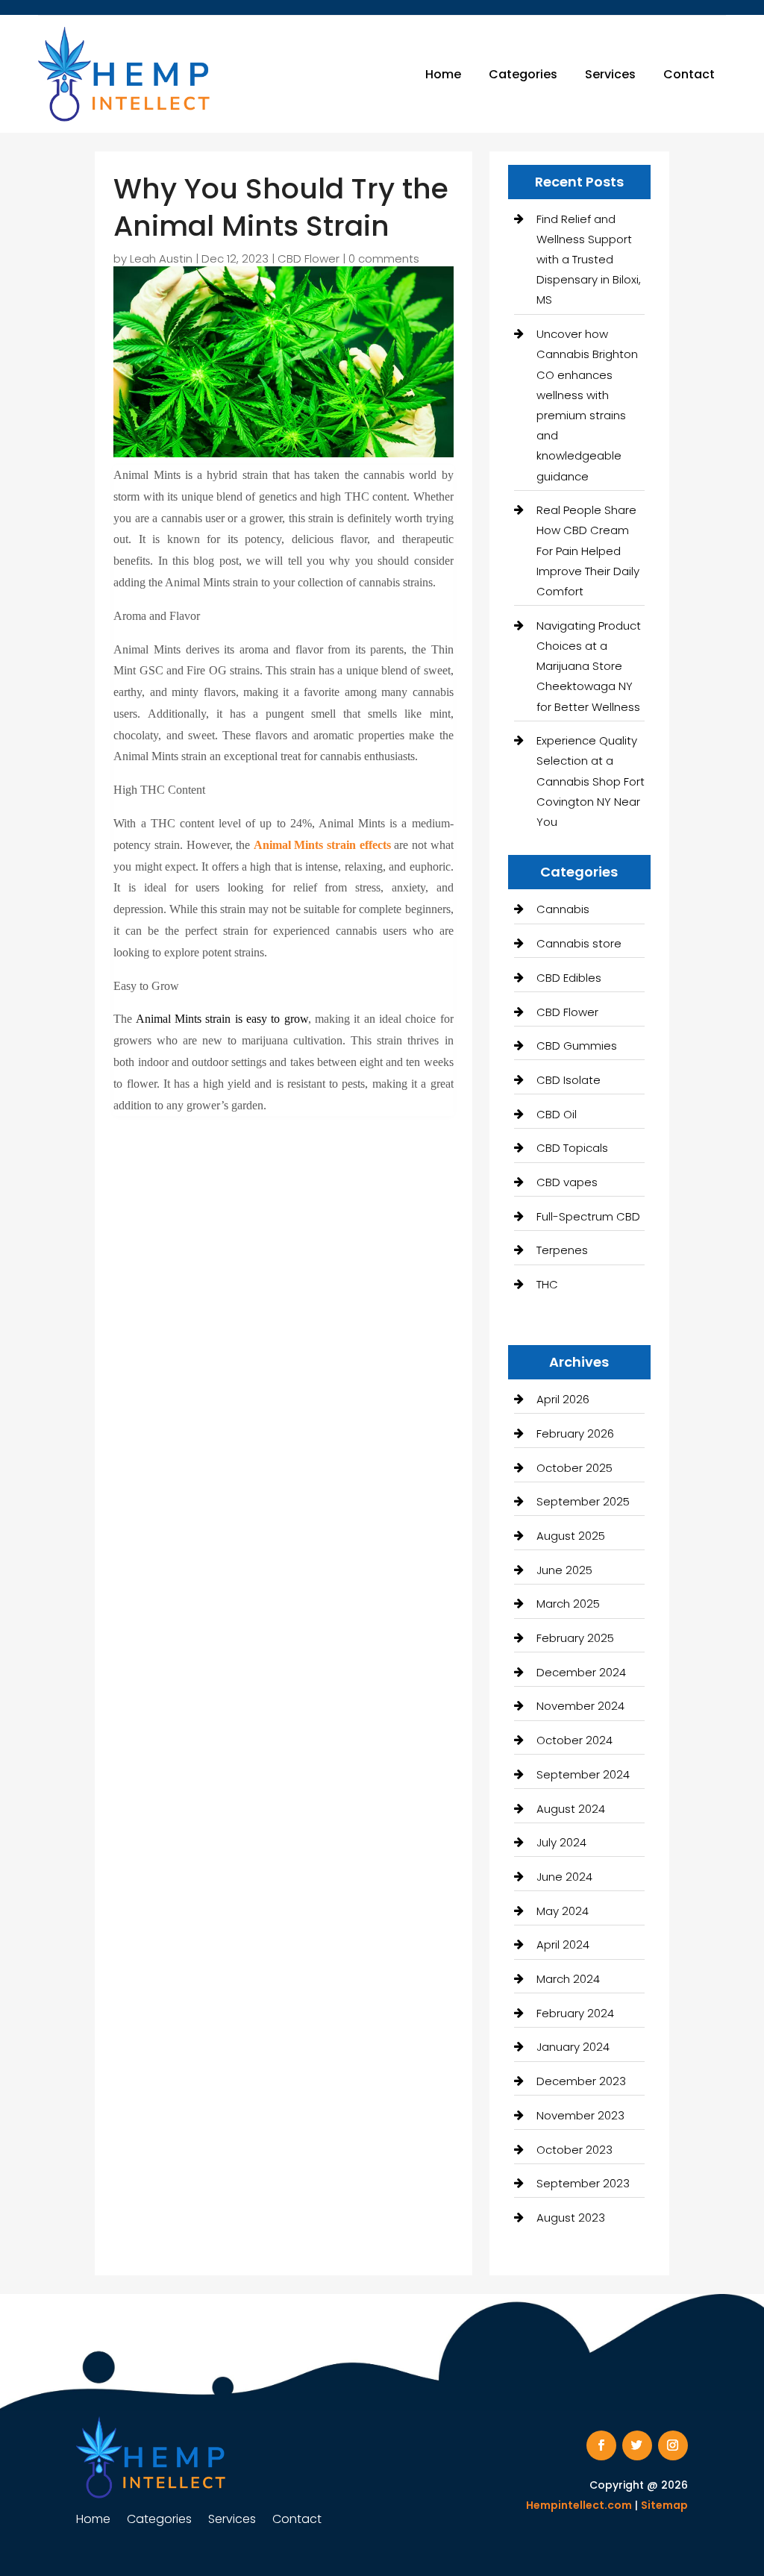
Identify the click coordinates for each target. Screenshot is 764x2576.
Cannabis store (579, 943)
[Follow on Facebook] (601, 2445)
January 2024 (573, 2047)
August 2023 (571, 2218)
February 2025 (575, 1638)
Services (610, 74)
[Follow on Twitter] (637, 2445)
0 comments (384, 258)
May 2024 (563, 1911)
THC (547, 1284)
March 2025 (568, 1604)
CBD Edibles (569, 978)
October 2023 (574, 2150)
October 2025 (574, 1468)
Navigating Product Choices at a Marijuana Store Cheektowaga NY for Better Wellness (589, 666)
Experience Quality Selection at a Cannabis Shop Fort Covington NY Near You (591, 781)
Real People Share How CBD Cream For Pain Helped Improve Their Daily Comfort (588, 551)
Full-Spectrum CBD (588, 1216)
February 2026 (575, 1433)
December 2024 (581, 1672)
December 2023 (581, 2081)
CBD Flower (309, 258)
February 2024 (575, 2013)
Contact (689, 74)
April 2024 (563, 1944)
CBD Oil (557, 1114)
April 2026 (563, 1399)
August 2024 (571, 1809)
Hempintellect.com (579, 2505)
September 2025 (583, 1501)
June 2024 (564, 1877)
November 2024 (580, 1706)
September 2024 (583, 1774)
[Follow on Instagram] (673, 2445)
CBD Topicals (572, 1148)
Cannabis (563, 909)
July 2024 (561, 1842)
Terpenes (562, 1250)
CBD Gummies (577, 1046)
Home (443, 74)
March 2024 (568, 1979)
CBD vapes (567, 1182)
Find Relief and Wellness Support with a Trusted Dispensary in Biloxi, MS (589, 260)
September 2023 (583, 2183)
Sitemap (664, 2505)
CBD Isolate (569, 1080)
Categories (523, 74)
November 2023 (580, 2115)
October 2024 (574, 1740)
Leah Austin (161, 258)
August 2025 (571, 1536)
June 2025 (564, 1570)
